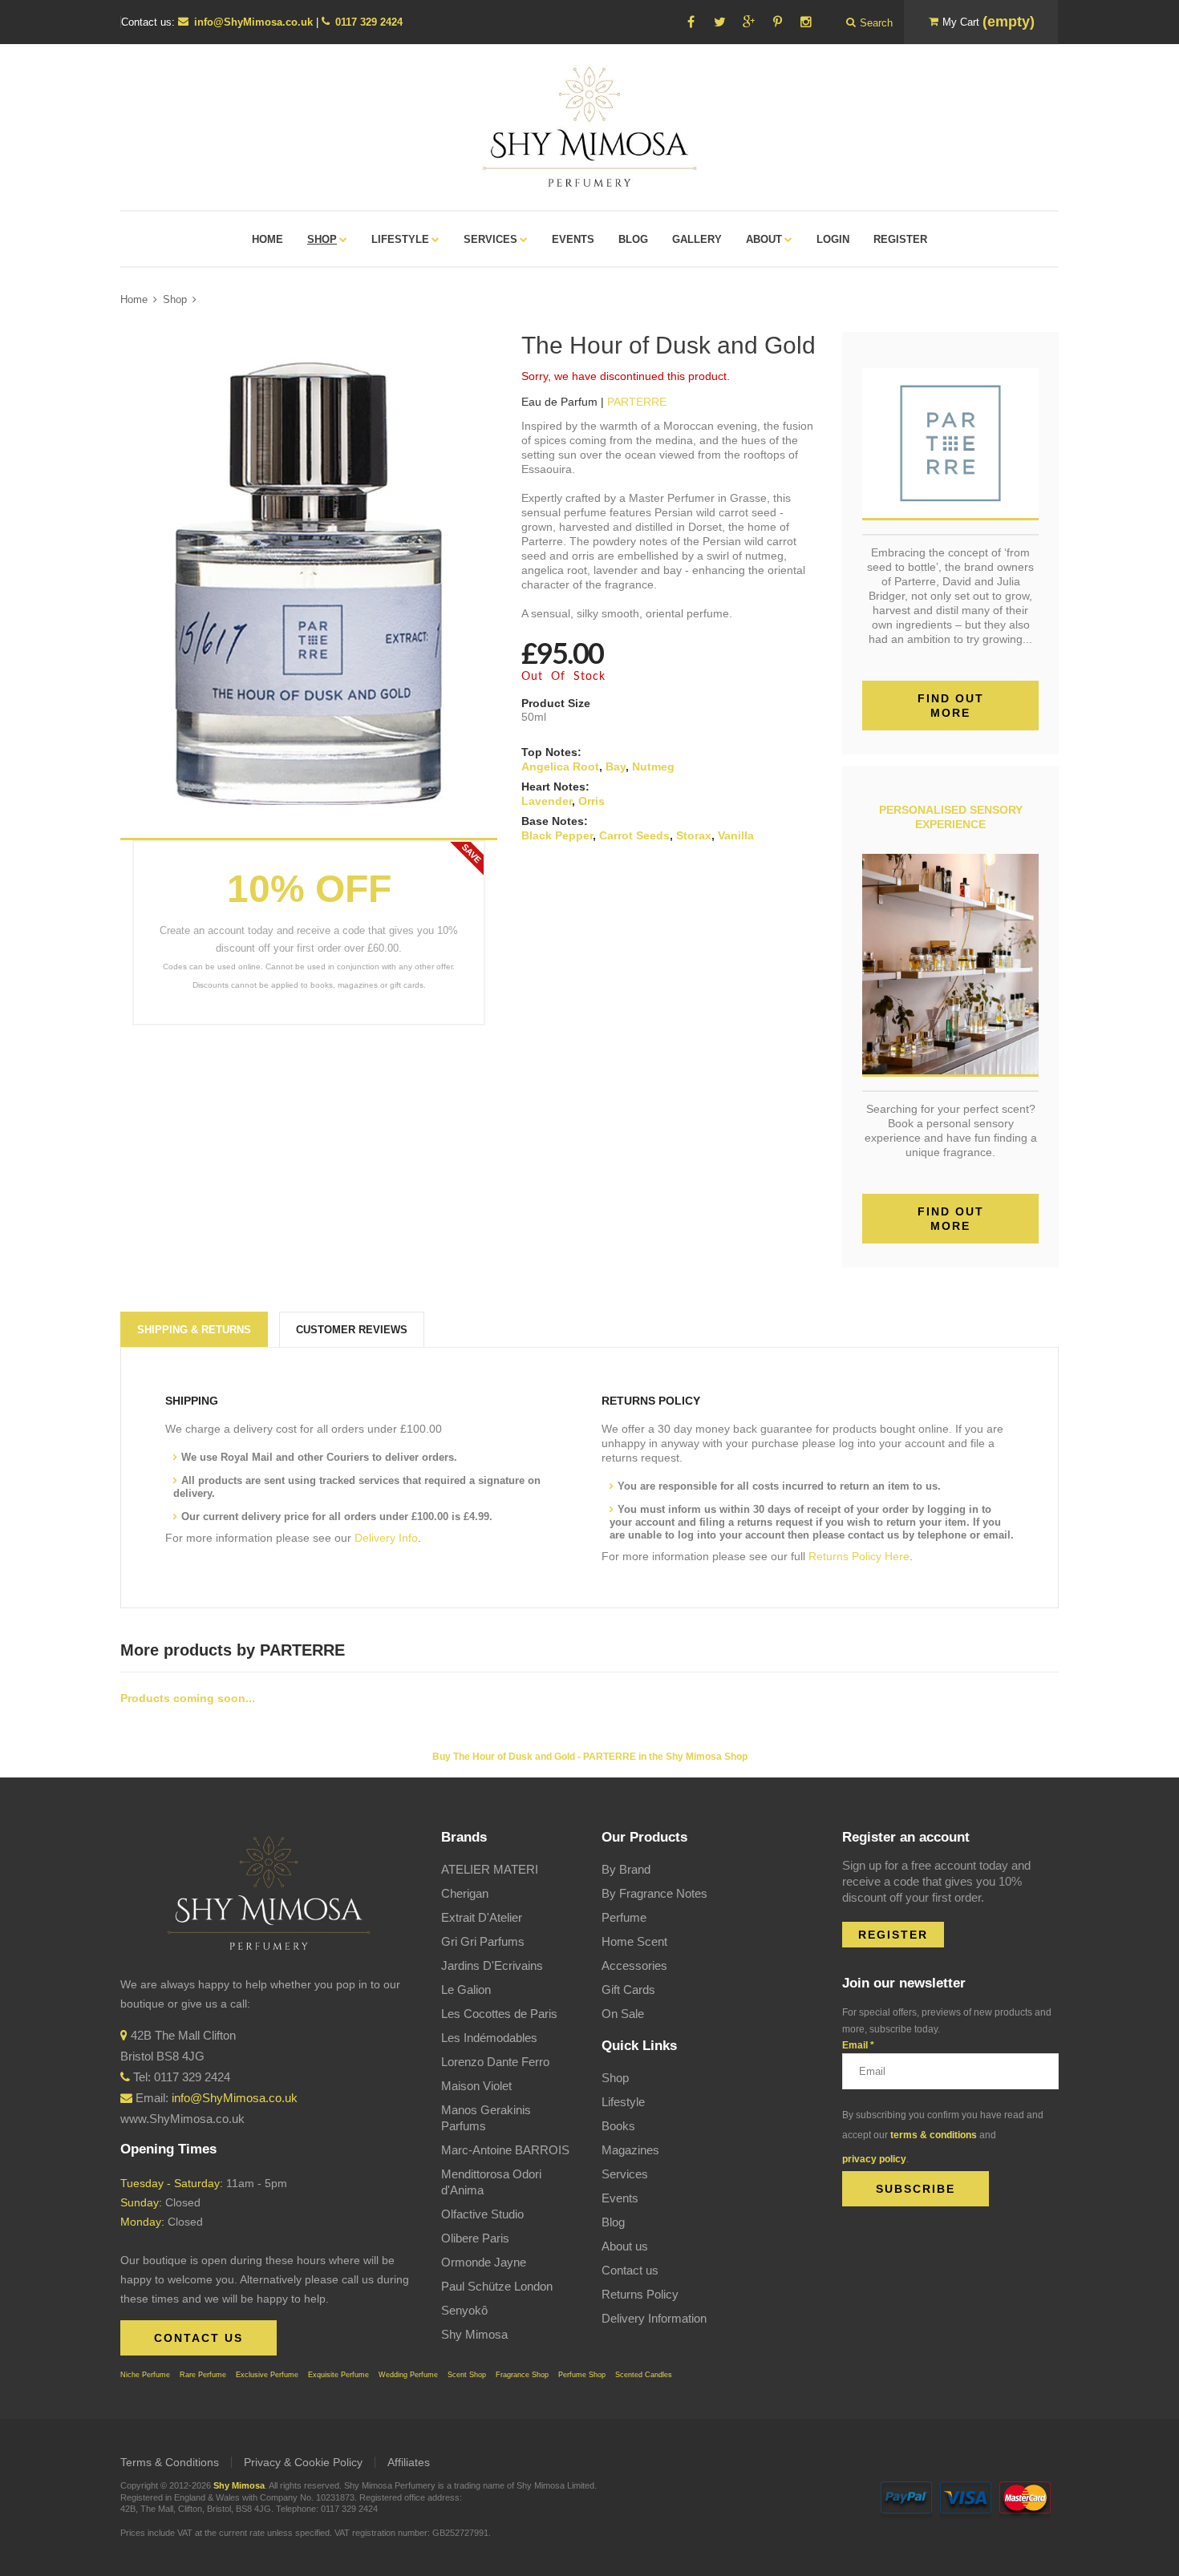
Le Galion (466, 1990)
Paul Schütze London (497, 2286)
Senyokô (464, 2310)
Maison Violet (476, 2086)
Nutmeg (653, 766)
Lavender (547, 801)
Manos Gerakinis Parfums (486, 2118)
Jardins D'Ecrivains (492, 1965)
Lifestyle (623, 2102)
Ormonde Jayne (484, 2262)
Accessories (634, 1965)
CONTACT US (199, 2338)
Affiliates (409, 2462)
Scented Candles (644, 2375)
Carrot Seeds (634, 835)
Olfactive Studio (482, 2214)
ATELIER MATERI (490, 1869)
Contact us (630, 2270)
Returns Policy (640, 2294)
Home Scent (634, 1941)
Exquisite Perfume (338, 2375)
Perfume (624, 1917)
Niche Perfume (145, 2375)
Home (134, 299)
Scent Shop (467, 2375)
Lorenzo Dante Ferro (495, 2062)
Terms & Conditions (170, 2462)
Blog (613, 2222)
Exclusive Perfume (267, 2375)
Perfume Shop (582, 2375)
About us (625, 2246)
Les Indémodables (489, 2038)
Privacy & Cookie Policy (303, 2462)
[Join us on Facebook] (691, 22)
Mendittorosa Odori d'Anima (491, 2182)
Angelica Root (560, 766)
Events (620, 2198)
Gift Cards (628, 1990)
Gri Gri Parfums (483, 1941)
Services (625, 2174)
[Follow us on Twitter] (719, 22)
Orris (592, 801)
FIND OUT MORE (951, 1219)
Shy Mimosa (474, 2334)
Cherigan (465, 1893)
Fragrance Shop (522, 2375)
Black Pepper (557, 835)
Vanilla (736, 835)
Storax (694, 835)
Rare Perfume (203, 2375)
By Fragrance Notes (654, 1893)
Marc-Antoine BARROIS (505, 2150)
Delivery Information (654, 2318)
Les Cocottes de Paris (499, 2014)
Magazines (630, 2150)
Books (618, 2126)
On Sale (623, 2014)
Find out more (951, 706)
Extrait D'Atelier (482, 1917)
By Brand (626, 1869)
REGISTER (893, 1935)
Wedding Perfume (408, 2375)
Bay (616, 766)
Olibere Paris (475, 2238)
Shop (175, 299)
